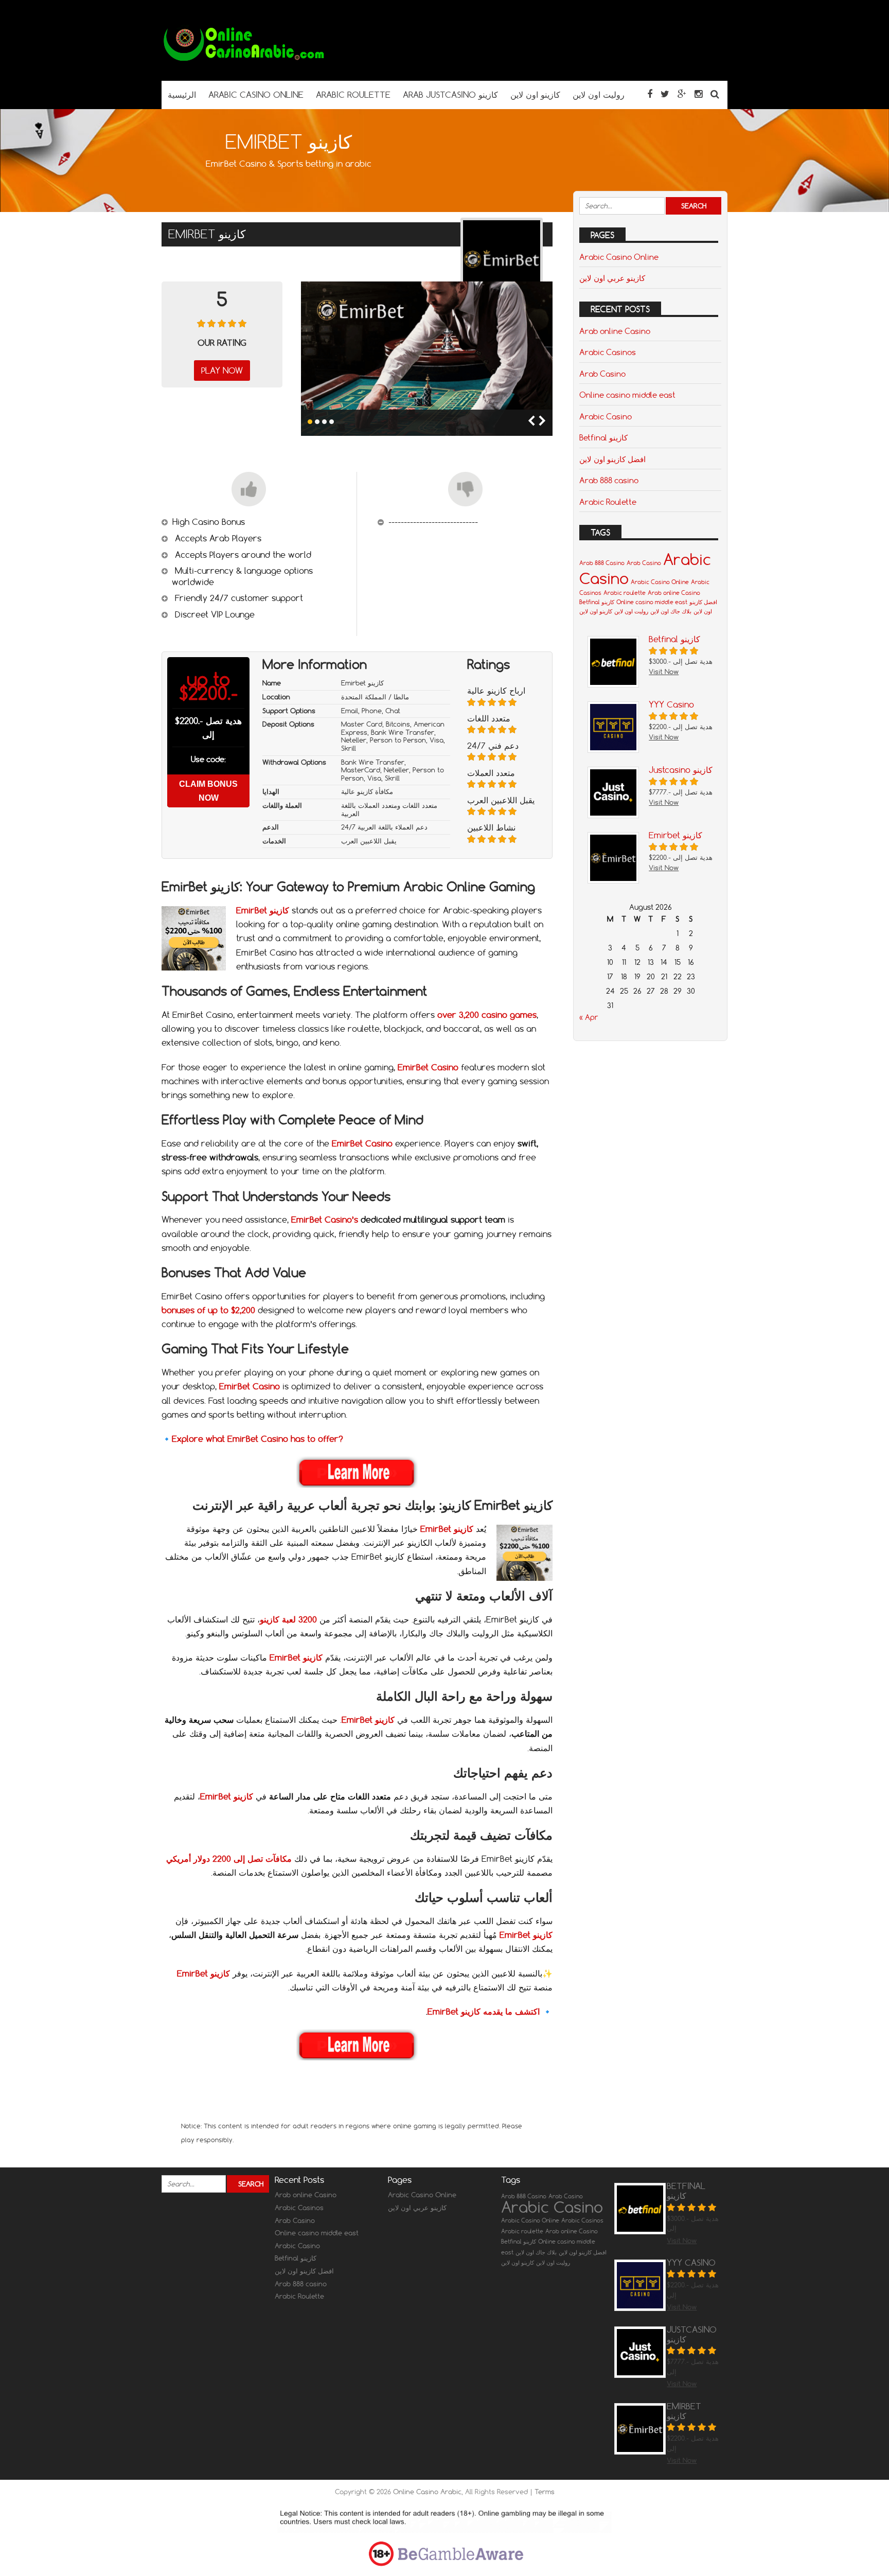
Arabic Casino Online (619, 257)
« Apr (589, 1017)
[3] (324, 422)
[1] (310, 422)
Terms (545, 2492)
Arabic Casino (606, 416)
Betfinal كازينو (603, 437)
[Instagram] (698, 94)
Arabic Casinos (608, 352)
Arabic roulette (625, 593)
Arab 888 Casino (602, 563)
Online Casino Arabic (427, 2492)
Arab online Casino (615, 331)
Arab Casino (602, 374)
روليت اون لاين (631, 611)
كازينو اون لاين (596, 611)
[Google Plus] (682, 94)
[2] (317, 422)
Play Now (222, 370)
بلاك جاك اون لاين (671, 611)
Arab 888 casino (609, 480)
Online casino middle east (627, 395)
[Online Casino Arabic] (244, 60)
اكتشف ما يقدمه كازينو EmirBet (484, 2012)
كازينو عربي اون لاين (612, 278)
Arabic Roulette (608, 502)
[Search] (715, 94)
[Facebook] (650, 94)
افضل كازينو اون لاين (612, 459)
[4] (332, 422)
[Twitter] (665, 94)
